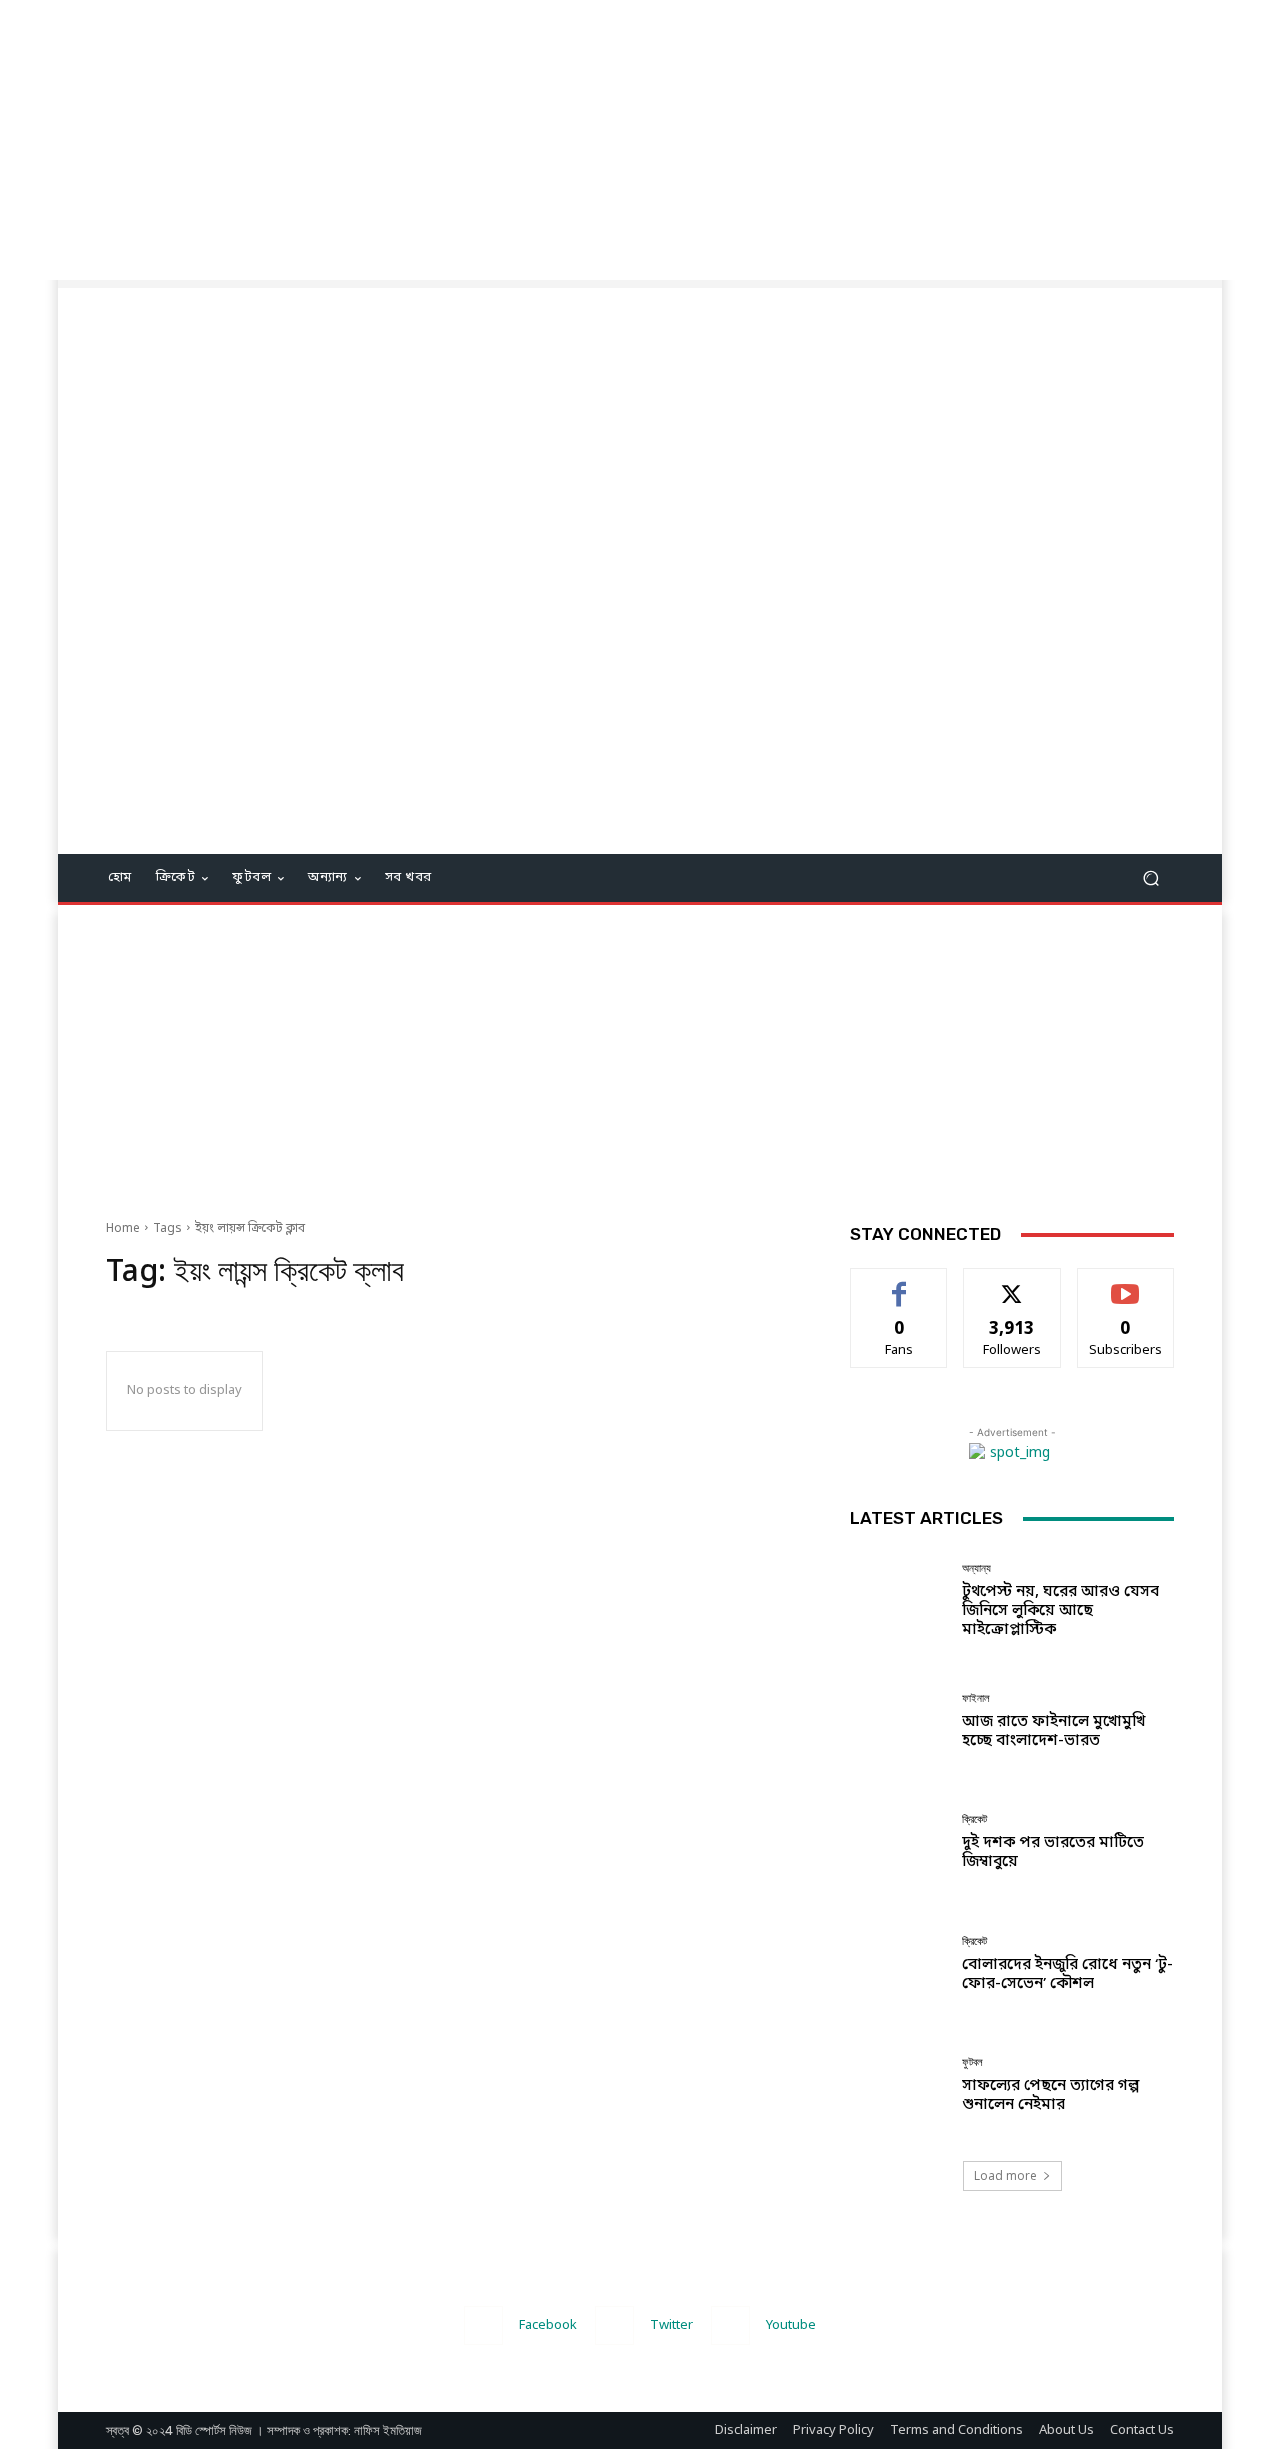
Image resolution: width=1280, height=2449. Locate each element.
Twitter (671, 2325)
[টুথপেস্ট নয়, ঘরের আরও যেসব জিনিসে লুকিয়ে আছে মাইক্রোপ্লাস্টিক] (898, 1600)
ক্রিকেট (974, 1819)
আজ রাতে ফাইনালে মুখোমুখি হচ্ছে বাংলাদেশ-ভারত (1053, 1731)
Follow (1012, 1283)
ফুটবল (972, 2062)
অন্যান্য (976, 1568)
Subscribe (1125, 1283)
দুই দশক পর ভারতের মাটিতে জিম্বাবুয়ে (1053, 1852)
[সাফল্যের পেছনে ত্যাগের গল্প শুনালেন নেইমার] (898, 2085)
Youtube (791, 2325)
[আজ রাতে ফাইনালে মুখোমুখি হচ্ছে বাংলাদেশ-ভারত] (898, 1721)
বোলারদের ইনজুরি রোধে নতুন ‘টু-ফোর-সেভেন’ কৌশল (1067, 1974)
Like (899, 1283)
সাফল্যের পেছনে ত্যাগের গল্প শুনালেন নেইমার (1050, 2095)
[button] (1150, 878)
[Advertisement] (600, 140)
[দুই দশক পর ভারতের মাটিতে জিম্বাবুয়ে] (898, 1842)
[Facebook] (483, 2325)
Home (123, 1229)
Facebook (548, 2325)
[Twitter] (614, 2325)
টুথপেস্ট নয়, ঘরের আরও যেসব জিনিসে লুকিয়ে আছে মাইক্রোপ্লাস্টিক (1060, 1611)
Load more (1005, 2175)
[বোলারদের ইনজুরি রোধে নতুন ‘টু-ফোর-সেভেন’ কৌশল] (898, 1964)
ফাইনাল (976, 1698)
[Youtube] (730, 2325)
